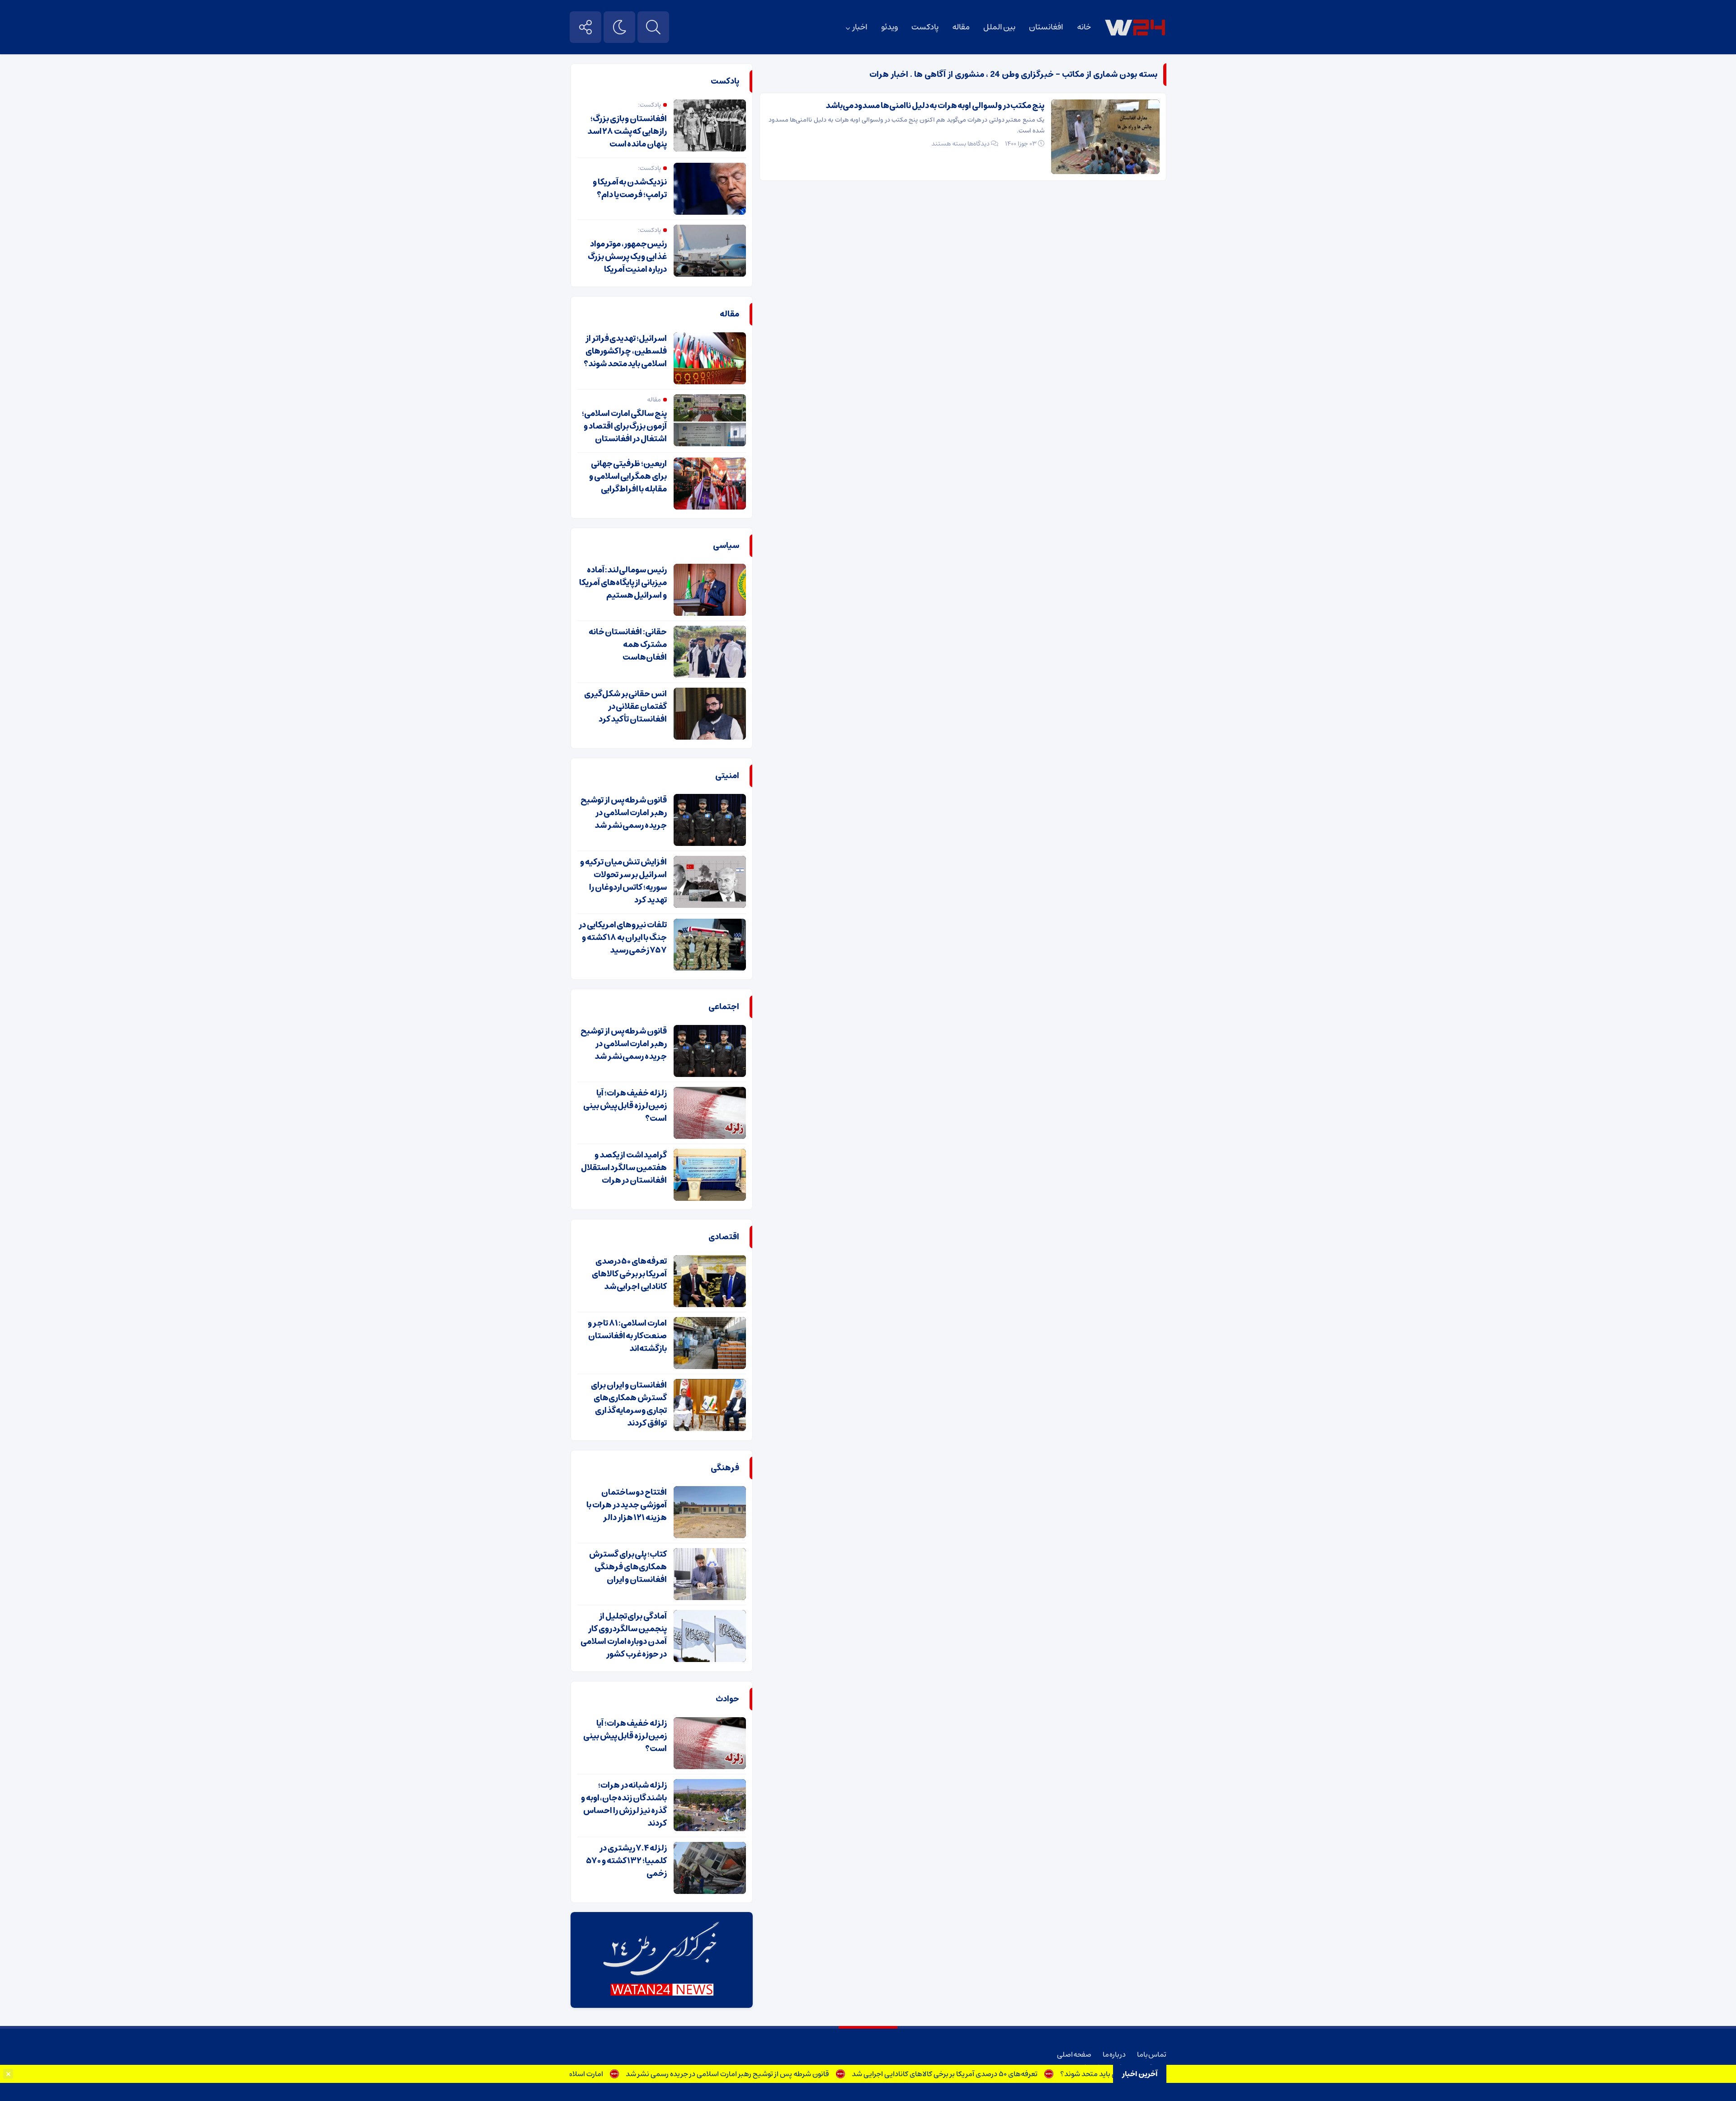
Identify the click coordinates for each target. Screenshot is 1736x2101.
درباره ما (1114, 2054)
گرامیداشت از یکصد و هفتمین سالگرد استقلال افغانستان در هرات (624, 1168)
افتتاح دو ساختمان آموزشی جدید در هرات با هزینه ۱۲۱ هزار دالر (627, 1505)
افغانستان (1046, 27)
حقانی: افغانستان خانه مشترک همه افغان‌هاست (628, 645)
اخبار (860, 27)
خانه (1084, 27)
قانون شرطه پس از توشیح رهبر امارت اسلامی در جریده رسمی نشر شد (787, 2074)
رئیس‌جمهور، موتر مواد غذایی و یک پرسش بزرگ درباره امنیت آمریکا (627, 257)
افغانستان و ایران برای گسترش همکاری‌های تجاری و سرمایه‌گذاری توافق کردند (629, 1404)
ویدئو (889, 27)
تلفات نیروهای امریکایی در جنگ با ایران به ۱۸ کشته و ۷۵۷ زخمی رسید (623, 938)
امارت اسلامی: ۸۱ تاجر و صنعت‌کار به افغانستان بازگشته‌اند (577, 2074)
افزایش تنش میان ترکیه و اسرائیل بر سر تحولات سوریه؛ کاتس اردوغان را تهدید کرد (623, 881)
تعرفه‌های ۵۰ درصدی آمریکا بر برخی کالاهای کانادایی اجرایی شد (1004, 2074)
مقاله (961, 27)
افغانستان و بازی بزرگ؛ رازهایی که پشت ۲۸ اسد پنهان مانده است (627, 132)
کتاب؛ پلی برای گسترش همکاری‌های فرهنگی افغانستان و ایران (628, 1567)
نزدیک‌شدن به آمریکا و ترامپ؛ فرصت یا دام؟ (630, 189)
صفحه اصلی (1074, 2054)
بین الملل (999, 27)
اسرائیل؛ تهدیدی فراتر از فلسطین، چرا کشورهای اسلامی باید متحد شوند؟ (625, 351)
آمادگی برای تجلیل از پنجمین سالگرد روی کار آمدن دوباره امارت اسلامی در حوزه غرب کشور (624, 1635)
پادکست (925, 27)
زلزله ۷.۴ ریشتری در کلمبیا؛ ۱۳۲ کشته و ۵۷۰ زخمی (627, 1861)
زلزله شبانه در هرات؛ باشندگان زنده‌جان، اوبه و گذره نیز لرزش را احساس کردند (624, 1804)
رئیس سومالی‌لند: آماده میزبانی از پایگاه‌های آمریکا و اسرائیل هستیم (623, 583)
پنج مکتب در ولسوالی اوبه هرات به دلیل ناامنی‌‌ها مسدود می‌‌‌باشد (935, 106)
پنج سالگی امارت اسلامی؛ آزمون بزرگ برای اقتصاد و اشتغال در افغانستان (624, 426)
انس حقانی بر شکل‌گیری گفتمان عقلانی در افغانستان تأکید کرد (625, 707)
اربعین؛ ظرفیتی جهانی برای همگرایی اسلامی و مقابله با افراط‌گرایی (628, 477)
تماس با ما (1152, 2054)
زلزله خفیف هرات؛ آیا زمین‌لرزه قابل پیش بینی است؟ (625, 1106)
